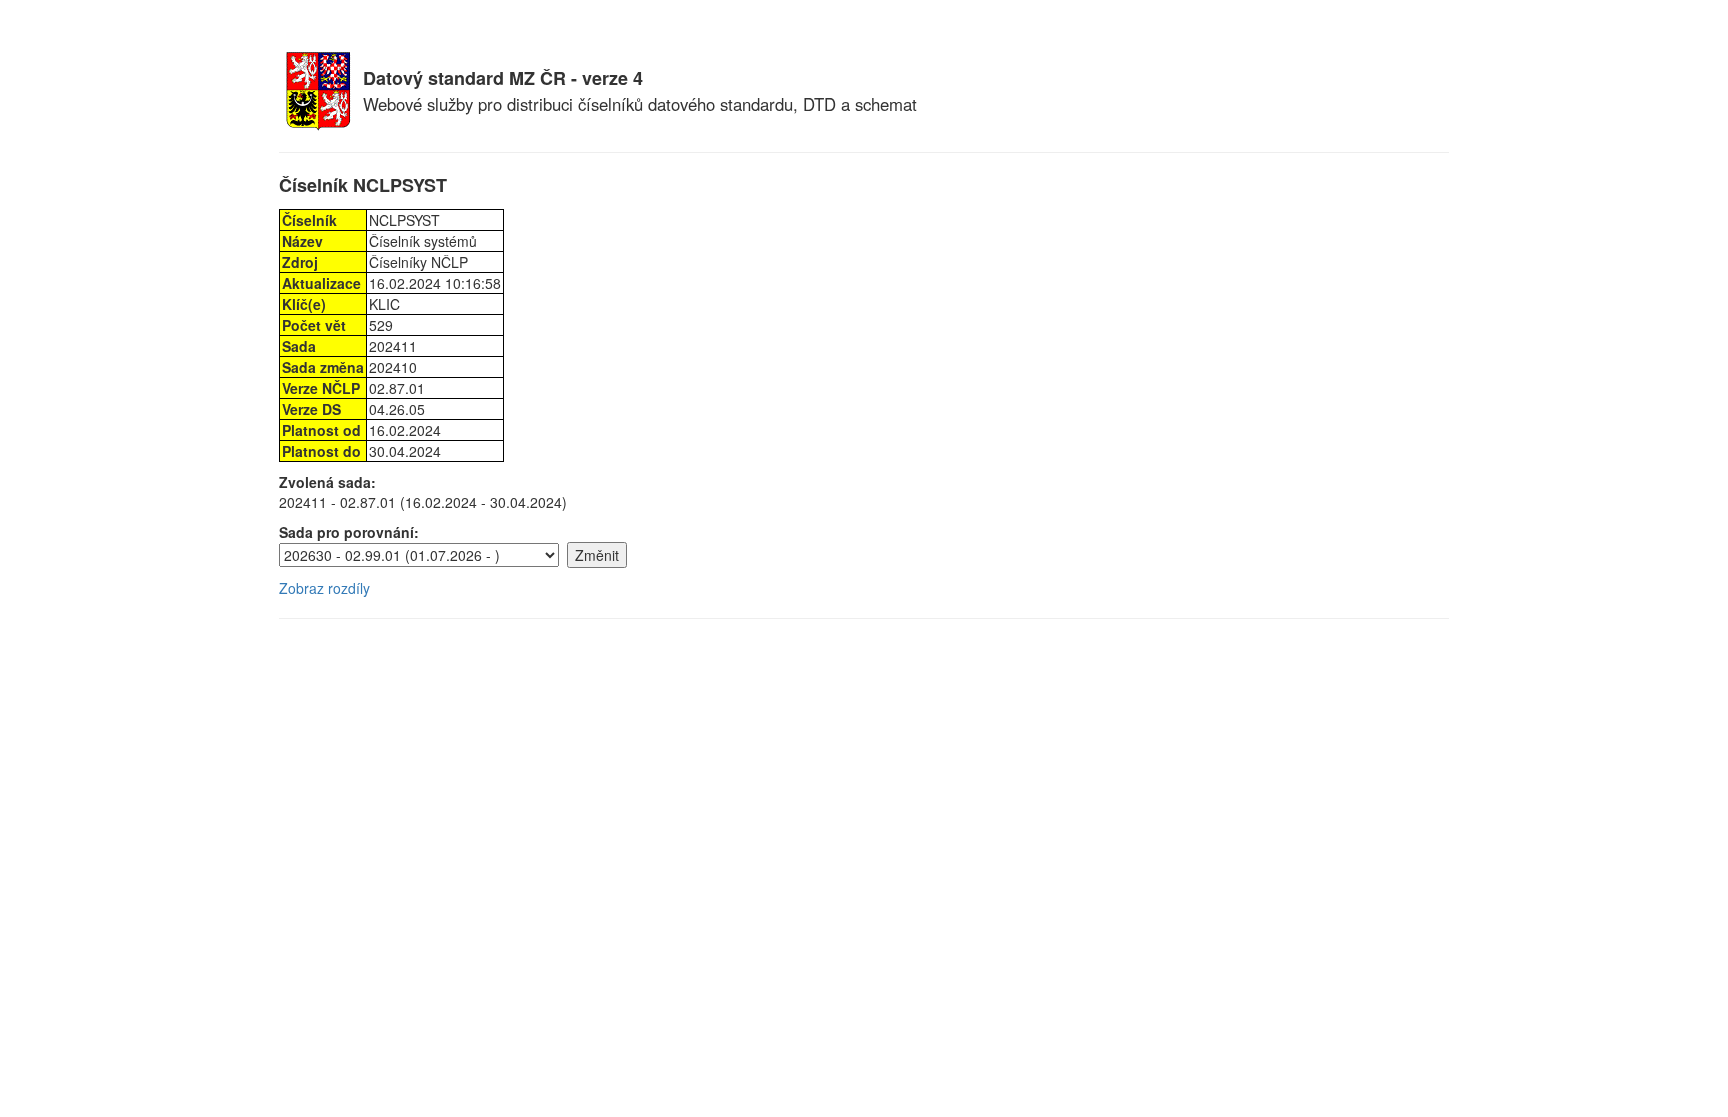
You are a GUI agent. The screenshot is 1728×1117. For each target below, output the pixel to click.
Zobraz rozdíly (324, 588)
